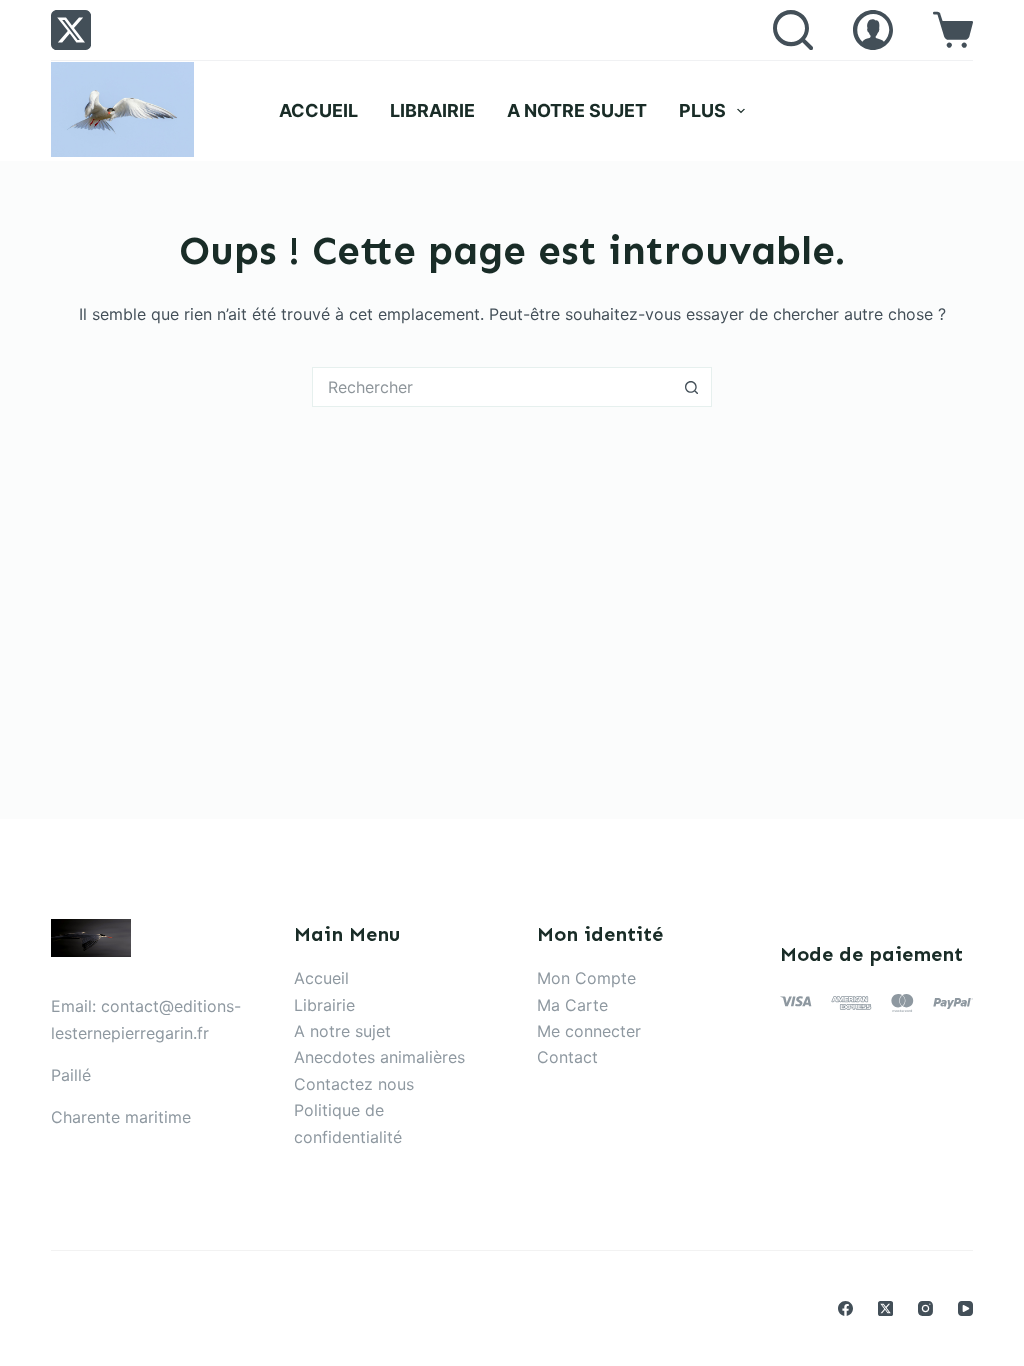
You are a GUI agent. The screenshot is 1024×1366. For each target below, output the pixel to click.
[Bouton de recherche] (692, 387)
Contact (567, 1057)
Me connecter (589, 1031)
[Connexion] (873, 30)
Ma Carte (572, 1005)
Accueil (318, 110)
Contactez (336, 1084)
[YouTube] (965, 1308)
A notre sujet (577, 110)
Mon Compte (586, 978)
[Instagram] (925, 1308)
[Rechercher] (793, 30)
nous (396, 1084)
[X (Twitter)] (71, 30)
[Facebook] (845, 1308)
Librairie (432, 110)
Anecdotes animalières (379, 1057)
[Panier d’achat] (953, 30)
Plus (702, 110)
